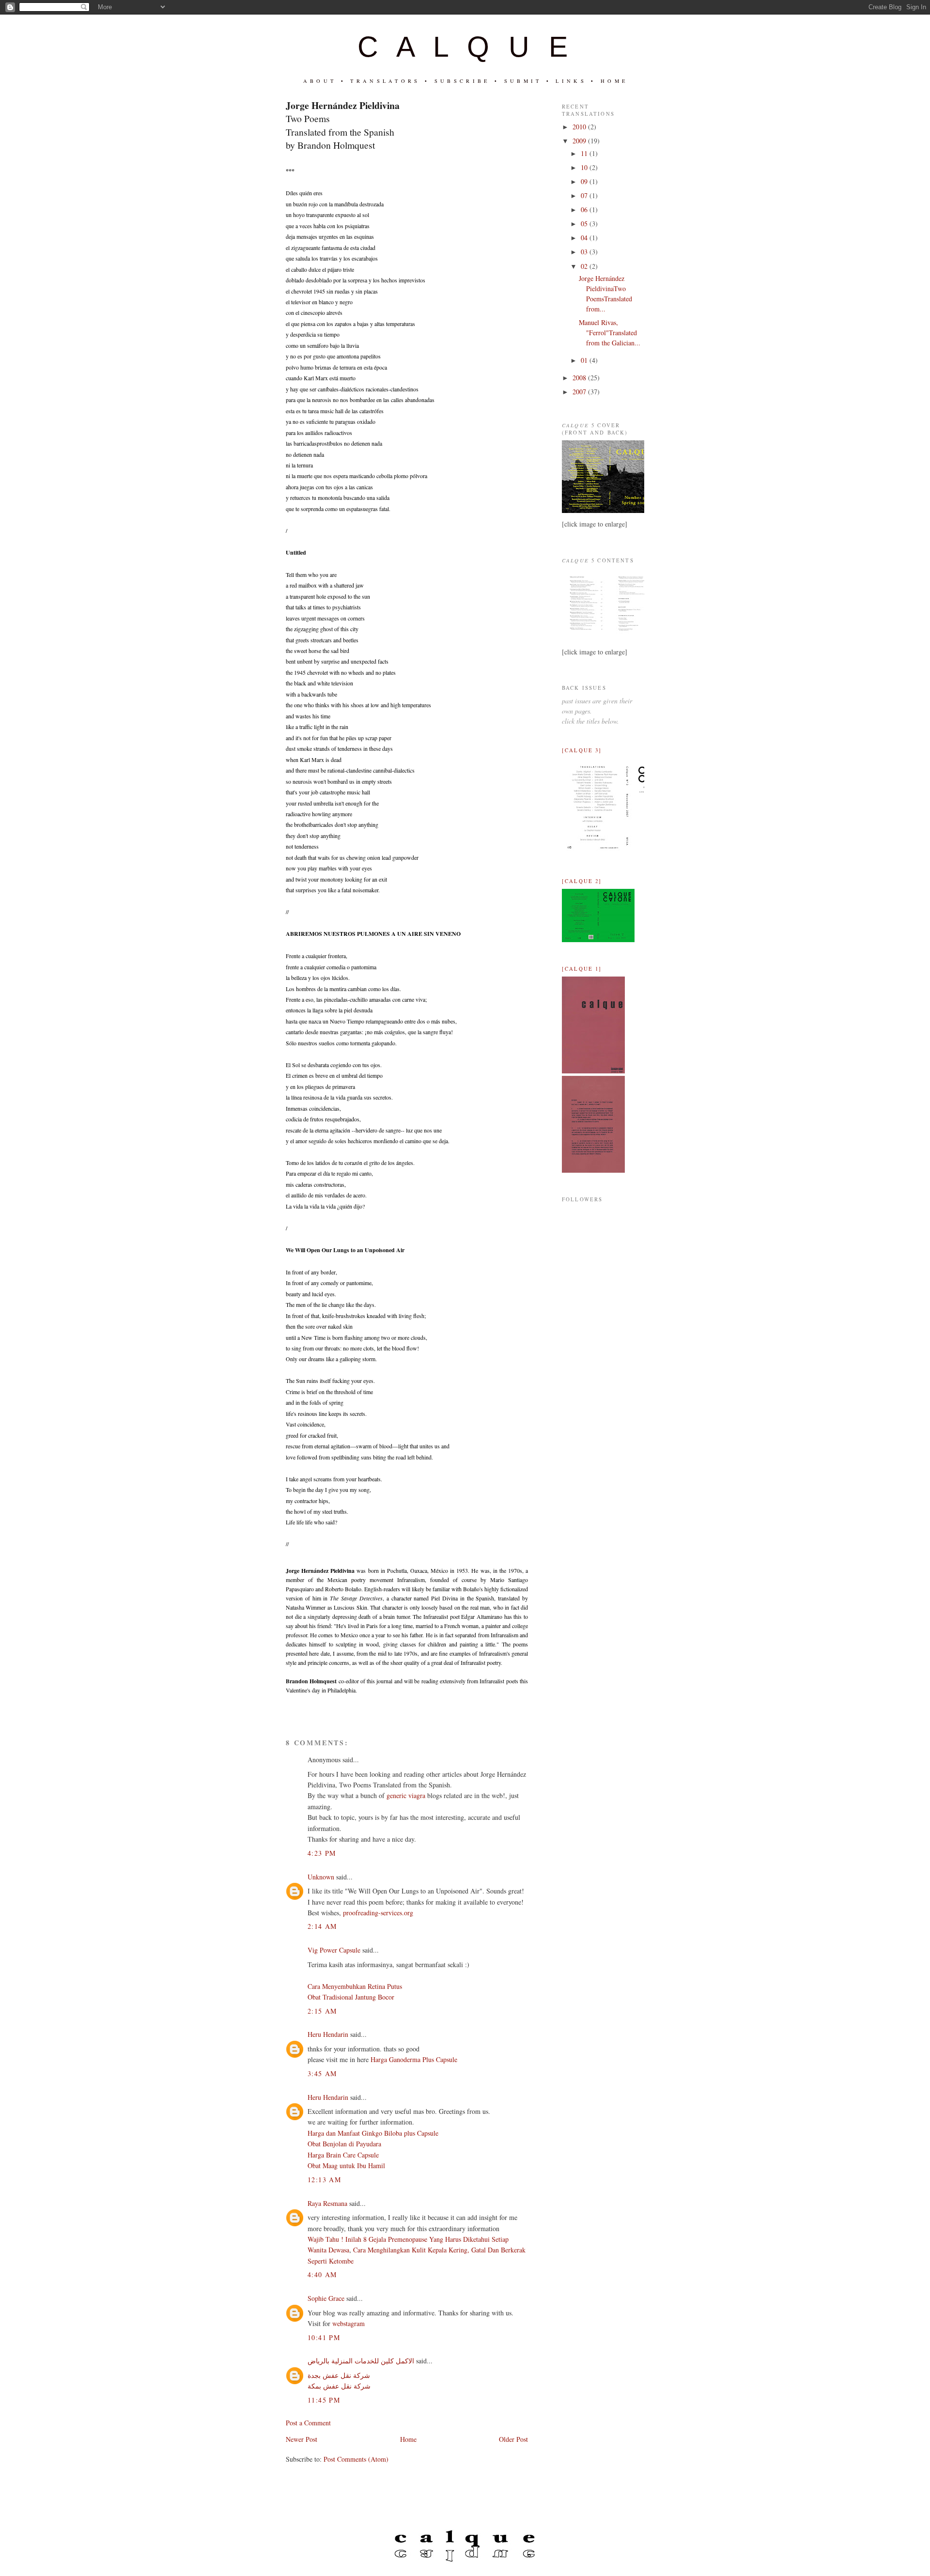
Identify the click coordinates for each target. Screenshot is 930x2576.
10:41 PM (324, 2337)
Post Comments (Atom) (356, 2459)
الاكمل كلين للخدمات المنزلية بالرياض (361, 2361)
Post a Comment (308, 2423)
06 (585, 209)
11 (585, 153)
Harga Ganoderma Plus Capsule (414, 2059)
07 (585, 195)
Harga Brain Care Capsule (343, 2155)
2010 (580, 127)
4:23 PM (322, 1853)
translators (385, 81)
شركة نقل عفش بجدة (339, 2375)
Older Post (513, 2439)
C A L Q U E (465, 47)
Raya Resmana (327, 2203)
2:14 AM (322, 1926)
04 (585, 238)
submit (523, 81)
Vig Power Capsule (334, 1950)
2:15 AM (322, 2011)
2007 (580, 392)
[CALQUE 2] (582, 881)
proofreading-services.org (378, 1913)
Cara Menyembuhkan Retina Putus (355, 1986)
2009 (580, 141)
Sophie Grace (326, 2298)
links (571, 81)
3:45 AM (322, 2073)
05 (585, 224)
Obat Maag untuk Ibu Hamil (346, 2165)
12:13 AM (324, 2180)
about (320, 81)
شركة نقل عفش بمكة (339, 2386)
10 (585, 167)
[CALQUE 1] (582, 969)
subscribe (462, 81)
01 (585, 360)
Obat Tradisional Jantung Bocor (351, 1997)
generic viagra (406, 1795)
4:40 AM (322, 2274)
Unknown (321, 1877)
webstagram (349, 2323)
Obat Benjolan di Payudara (344, 2144)
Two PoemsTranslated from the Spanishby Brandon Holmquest (343, 125)
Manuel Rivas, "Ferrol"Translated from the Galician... (610, 333)
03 (585, 252)
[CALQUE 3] (582, 750)
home (614, 81)
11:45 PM (324, 2400)
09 (585, 181)
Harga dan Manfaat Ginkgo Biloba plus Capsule (373, 2133)
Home (408, 2439)
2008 (580, 378)
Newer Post (302, 2439)
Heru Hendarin (328, 2034)
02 (585, 266)
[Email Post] (287, 1706)
